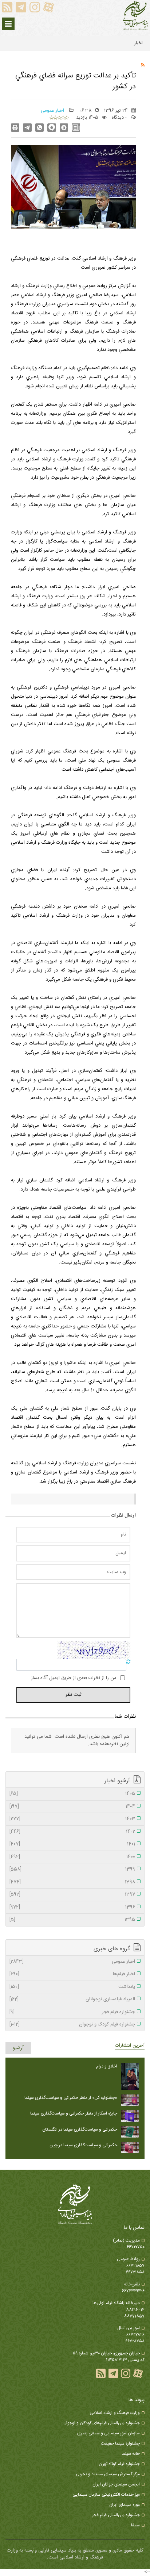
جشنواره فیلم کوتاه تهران (119, 2464)
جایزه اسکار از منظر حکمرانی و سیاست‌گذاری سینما (74, 2113)
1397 (72, 1895)
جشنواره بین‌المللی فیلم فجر (116, 2515)
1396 (72, 1908)
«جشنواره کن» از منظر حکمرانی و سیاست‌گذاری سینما (71, 2098)
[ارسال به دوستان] (27, 128)
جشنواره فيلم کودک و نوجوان (72, 2025)
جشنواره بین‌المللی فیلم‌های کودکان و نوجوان (102, 2423)
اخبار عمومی (53, 111)
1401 (72, 1844)
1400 (72, 1857)
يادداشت (72, 1987)
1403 (72, 1819)
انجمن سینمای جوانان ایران (116, 2484)
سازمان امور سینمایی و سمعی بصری (108, 2433)
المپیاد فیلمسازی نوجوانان (72, 2000)
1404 (72, 1807)
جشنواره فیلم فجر (72, 2012)
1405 (72, 1794)
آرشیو (18, 2048)
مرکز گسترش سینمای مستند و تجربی (108, 2474)
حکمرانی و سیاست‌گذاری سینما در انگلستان (80, 2130)
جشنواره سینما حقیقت (120, 2443)
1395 (72, 1920)
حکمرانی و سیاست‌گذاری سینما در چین (83, 2145)
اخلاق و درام (107, 2066)
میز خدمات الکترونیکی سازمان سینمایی (106, 2495)
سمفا (135, 2525)
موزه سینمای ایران (125, 2505)
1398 (72, 1882)
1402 (72, 1832)
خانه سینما (131, 2454)
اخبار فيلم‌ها (72, 1974)
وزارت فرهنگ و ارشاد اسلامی (115, 2413)
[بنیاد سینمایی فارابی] (135, 16)
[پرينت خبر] (15, 128)
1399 (72, 1870)
